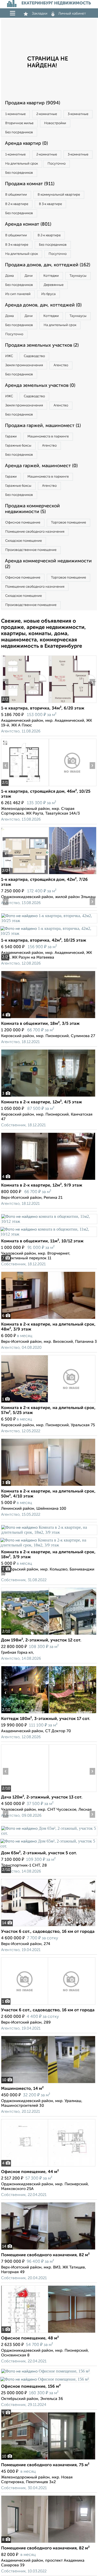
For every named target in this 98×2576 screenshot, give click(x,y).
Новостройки (55, 123)
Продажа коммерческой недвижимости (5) (32, 509)
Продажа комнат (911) (30, 184)
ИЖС (9, 356)
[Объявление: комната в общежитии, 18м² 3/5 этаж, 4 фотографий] (48, 1018)
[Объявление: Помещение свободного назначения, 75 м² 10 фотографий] (48, 2460)
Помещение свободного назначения (35, 532)
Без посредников (19, 132)
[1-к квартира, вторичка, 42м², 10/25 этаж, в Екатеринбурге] (49, 921)
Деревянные (54, 285)
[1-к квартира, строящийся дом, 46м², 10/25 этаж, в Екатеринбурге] (25, 786)
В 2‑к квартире (17, 204)
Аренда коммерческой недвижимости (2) (48, 564)
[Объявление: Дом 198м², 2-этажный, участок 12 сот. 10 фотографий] (25, 1635)
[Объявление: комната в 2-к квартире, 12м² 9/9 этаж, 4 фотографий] (48, 1180)
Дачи (29, 276)
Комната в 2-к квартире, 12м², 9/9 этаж (42, 1185)
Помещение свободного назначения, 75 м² (45, 2465)
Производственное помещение (31, 550)
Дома (10, 276)
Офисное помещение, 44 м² (30, 2172)
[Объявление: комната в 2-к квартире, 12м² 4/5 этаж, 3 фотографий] (48, 1097)
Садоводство (34, 356)
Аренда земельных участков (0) (40, 386)
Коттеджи (51, 276)
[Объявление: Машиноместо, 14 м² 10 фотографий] (48, 2083)
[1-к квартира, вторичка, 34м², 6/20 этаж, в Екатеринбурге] (25, 703)
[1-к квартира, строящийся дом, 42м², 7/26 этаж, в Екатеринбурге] (25, 874)
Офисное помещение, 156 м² (31, 2387)
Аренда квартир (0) (26, 143)
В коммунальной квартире (59, 195)
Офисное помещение (23, 523)
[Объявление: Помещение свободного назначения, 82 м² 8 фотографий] (48, 2543)
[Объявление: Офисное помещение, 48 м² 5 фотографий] (48, 2333)
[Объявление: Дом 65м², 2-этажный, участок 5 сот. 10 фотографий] (49, 1833)
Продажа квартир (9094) (33, 103)
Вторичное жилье (19, 123)
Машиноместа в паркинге (48, 437)
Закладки (40, 14)
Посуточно (57, 164)
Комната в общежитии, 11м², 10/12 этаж (42, 1241)
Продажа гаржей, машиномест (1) (43, 426)
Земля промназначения (24, 365)
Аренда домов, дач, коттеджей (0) (43, 305)
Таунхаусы (78, 276)
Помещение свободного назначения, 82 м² (45, 2255)
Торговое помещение (68, 523)
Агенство (61, 365)
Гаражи (11, 437)
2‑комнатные (47, 114)
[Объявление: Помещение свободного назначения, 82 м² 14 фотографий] (48, 2250)
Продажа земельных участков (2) (42, 345)
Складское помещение (24, 541)
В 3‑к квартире (50, 204)
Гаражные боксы (18, 446)
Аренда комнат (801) (28, 224)
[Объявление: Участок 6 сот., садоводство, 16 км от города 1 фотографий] (48, 2005)
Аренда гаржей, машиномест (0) (41, 466)
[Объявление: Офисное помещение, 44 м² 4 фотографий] (48, 2166)
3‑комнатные (78, 114)
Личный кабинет (72, 14)
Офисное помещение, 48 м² (30, 2338)
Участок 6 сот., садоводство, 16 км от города (48, 1932)
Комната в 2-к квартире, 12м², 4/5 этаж (42, 1102)
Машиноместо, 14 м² (22, 2089)
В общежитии (16, 195)
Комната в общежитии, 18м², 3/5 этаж (40, 1024)
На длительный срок (22, 164)
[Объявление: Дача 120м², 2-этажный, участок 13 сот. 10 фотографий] (25, 1792)
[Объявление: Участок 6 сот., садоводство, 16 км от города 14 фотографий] (48, 1926)
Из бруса (48, 294)
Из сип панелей (18, 294)
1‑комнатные (15, 114)
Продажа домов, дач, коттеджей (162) (48, 265)
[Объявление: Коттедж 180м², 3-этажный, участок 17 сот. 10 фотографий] (25, 1713)
